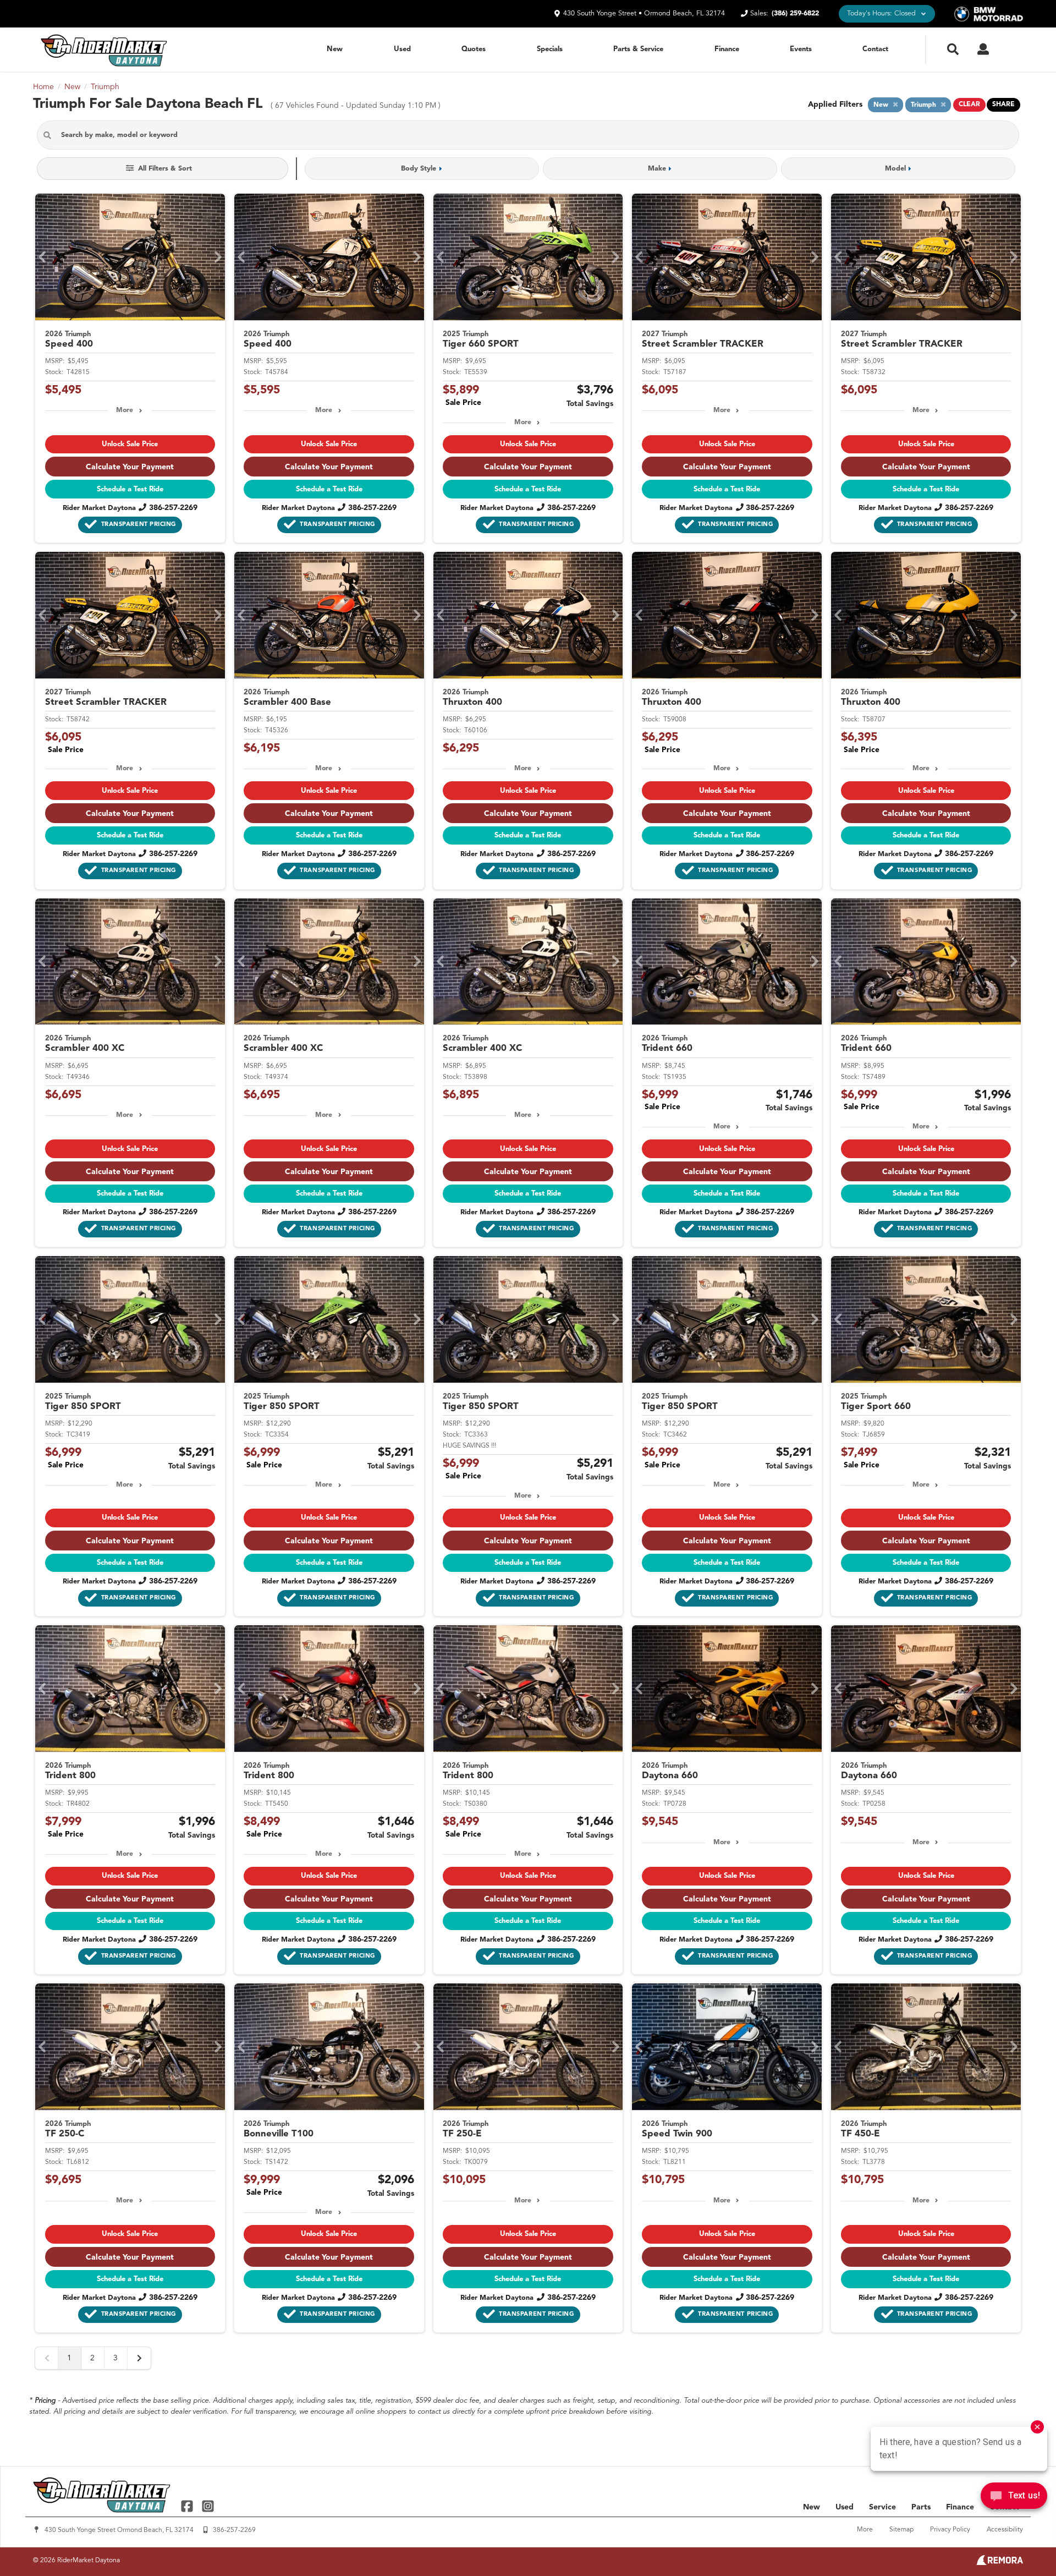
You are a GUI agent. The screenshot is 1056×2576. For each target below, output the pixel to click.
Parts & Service (638, 49)
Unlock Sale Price (130, 444)
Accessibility (1005, 2530)
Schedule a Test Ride (130, 489)
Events (801, 49)
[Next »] (139, 2358)
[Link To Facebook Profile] (188, 2506)
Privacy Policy (950, 2530)
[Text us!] (1014, 2498)
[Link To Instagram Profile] (207, 2506)
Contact (875, 49)
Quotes (474, 49)
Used (402, 49)
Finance (727, 49)
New (335, 49)
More (125, 410)
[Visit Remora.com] (1000, 2563)
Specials (550, 49)
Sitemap (901, 2530)
